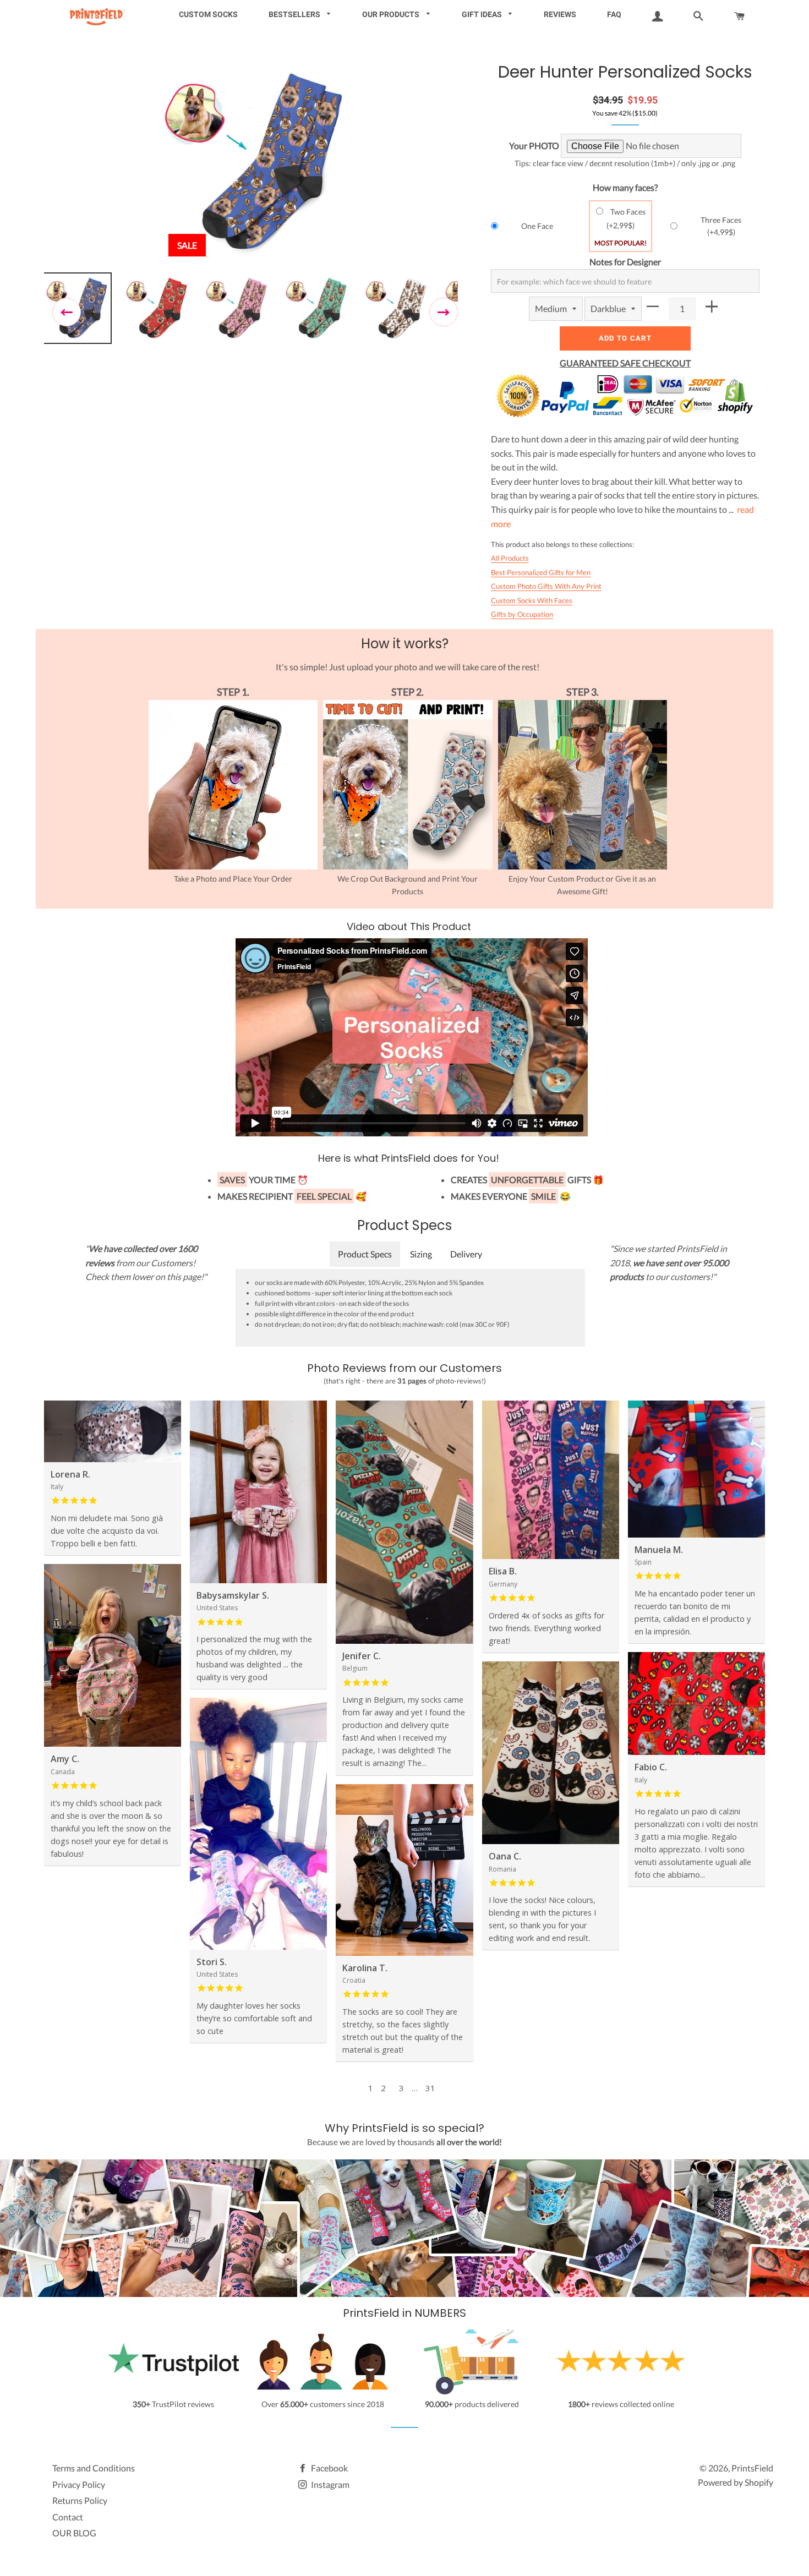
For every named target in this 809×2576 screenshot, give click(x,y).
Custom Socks (208, 14)
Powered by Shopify (736, 2482)
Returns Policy (80, 2500)
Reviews (560, 14)
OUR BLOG (74, 2533)
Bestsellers (295, 14)
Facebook (329, 2468)
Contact (68, 2517)
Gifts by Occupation (522, 614)
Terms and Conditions (94, 2468)
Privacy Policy (79, 2484)
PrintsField (752, 2468)
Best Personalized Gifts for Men (541, 572)
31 (430, 2088)
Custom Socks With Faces (532, 600)
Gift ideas (483, 14)
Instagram (329, 2484)
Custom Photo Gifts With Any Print (546, 586)
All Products (510, 558)
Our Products (392, 14)
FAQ (614, 14)
